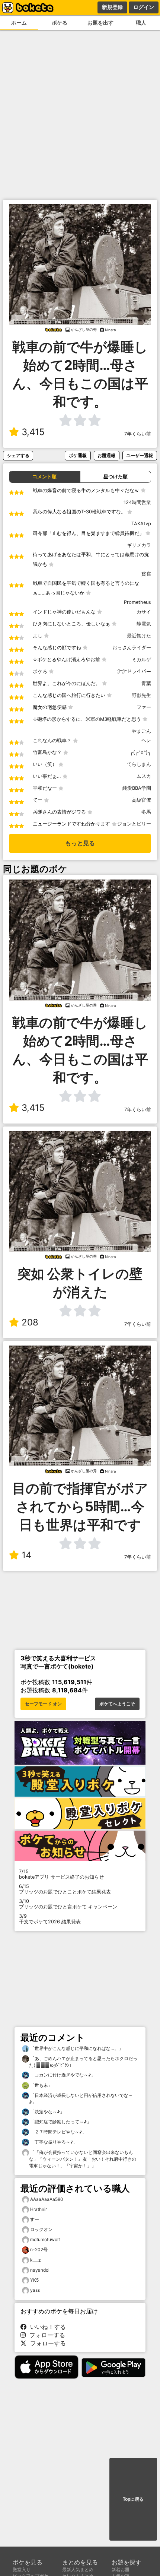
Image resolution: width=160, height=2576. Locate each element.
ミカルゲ (141, 660)
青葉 (146, 683)
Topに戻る (133, 2499)
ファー (144, 707)
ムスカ (144, 776)
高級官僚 (141, 800)
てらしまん (139, 764)
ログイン (144, 7)
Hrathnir (39, 2209)
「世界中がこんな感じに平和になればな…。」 (76, 2048)
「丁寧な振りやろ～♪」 (53, 2142)
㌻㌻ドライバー (134, 671)
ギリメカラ (139, 545)
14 (26, 1555)
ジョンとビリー (134, 824)
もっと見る (80, 843)
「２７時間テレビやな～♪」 (58, 2132)
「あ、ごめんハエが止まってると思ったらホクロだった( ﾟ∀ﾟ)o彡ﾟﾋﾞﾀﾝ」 (83, 2062)
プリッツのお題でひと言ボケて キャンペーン (68, 1904)
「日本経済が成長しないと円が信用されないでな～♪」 (81, 2099)
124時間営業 (137, 502)
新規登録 (112, 7)
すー (35, 2219)
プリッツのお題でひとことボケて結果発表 (65, 1889)
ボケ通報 (78, 455)
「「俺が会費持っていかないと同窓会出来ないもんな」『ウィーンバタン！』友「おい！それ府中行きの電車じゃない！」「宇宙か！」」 (83, 2159)
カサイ (144, 612)
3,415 (33, 432)
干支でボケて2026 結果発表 (50, 1919)
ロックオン (41, 2229)
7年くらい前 (138, 434)
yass (35, 2290)
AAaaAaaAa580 (47, 2199)
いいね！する (46, 2327)
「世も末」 (41, 2085)
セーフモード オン (43, 1704)
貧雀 (146, 574)
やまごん (141, 731)
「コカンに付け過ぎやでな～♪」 (62, 2075)
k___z (36, 2260)
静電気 (144, 624)
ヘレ (146, 740)
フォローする (45, 2335)
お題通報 (106, 455)
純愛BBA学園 (137, 788)
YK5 (34, 2280)
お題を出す (100, 23)
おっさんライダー (132, 648)
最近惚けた (139, 636)
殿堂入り (22, 2569)
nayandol (40, 2270)
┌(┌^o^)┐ (140, 752)
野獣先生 (141, 695)
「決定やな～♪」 (47, 2112)
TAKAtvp (141, 524)
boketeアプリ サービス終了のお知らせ (61, 1874)
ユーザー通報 (140, 455)
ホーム (19, 23)
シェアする (18, 455)
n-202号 (39, 2249)
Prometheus (137, 602)
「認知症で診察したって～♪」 (60, 2122)
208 (30, 1322)
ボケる (60, 23)
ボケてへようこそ (117, 1704)
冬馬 (146, 812)
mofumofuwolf (45, 2239)
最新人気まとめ (78, 2569)
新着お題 (121, 2569)
